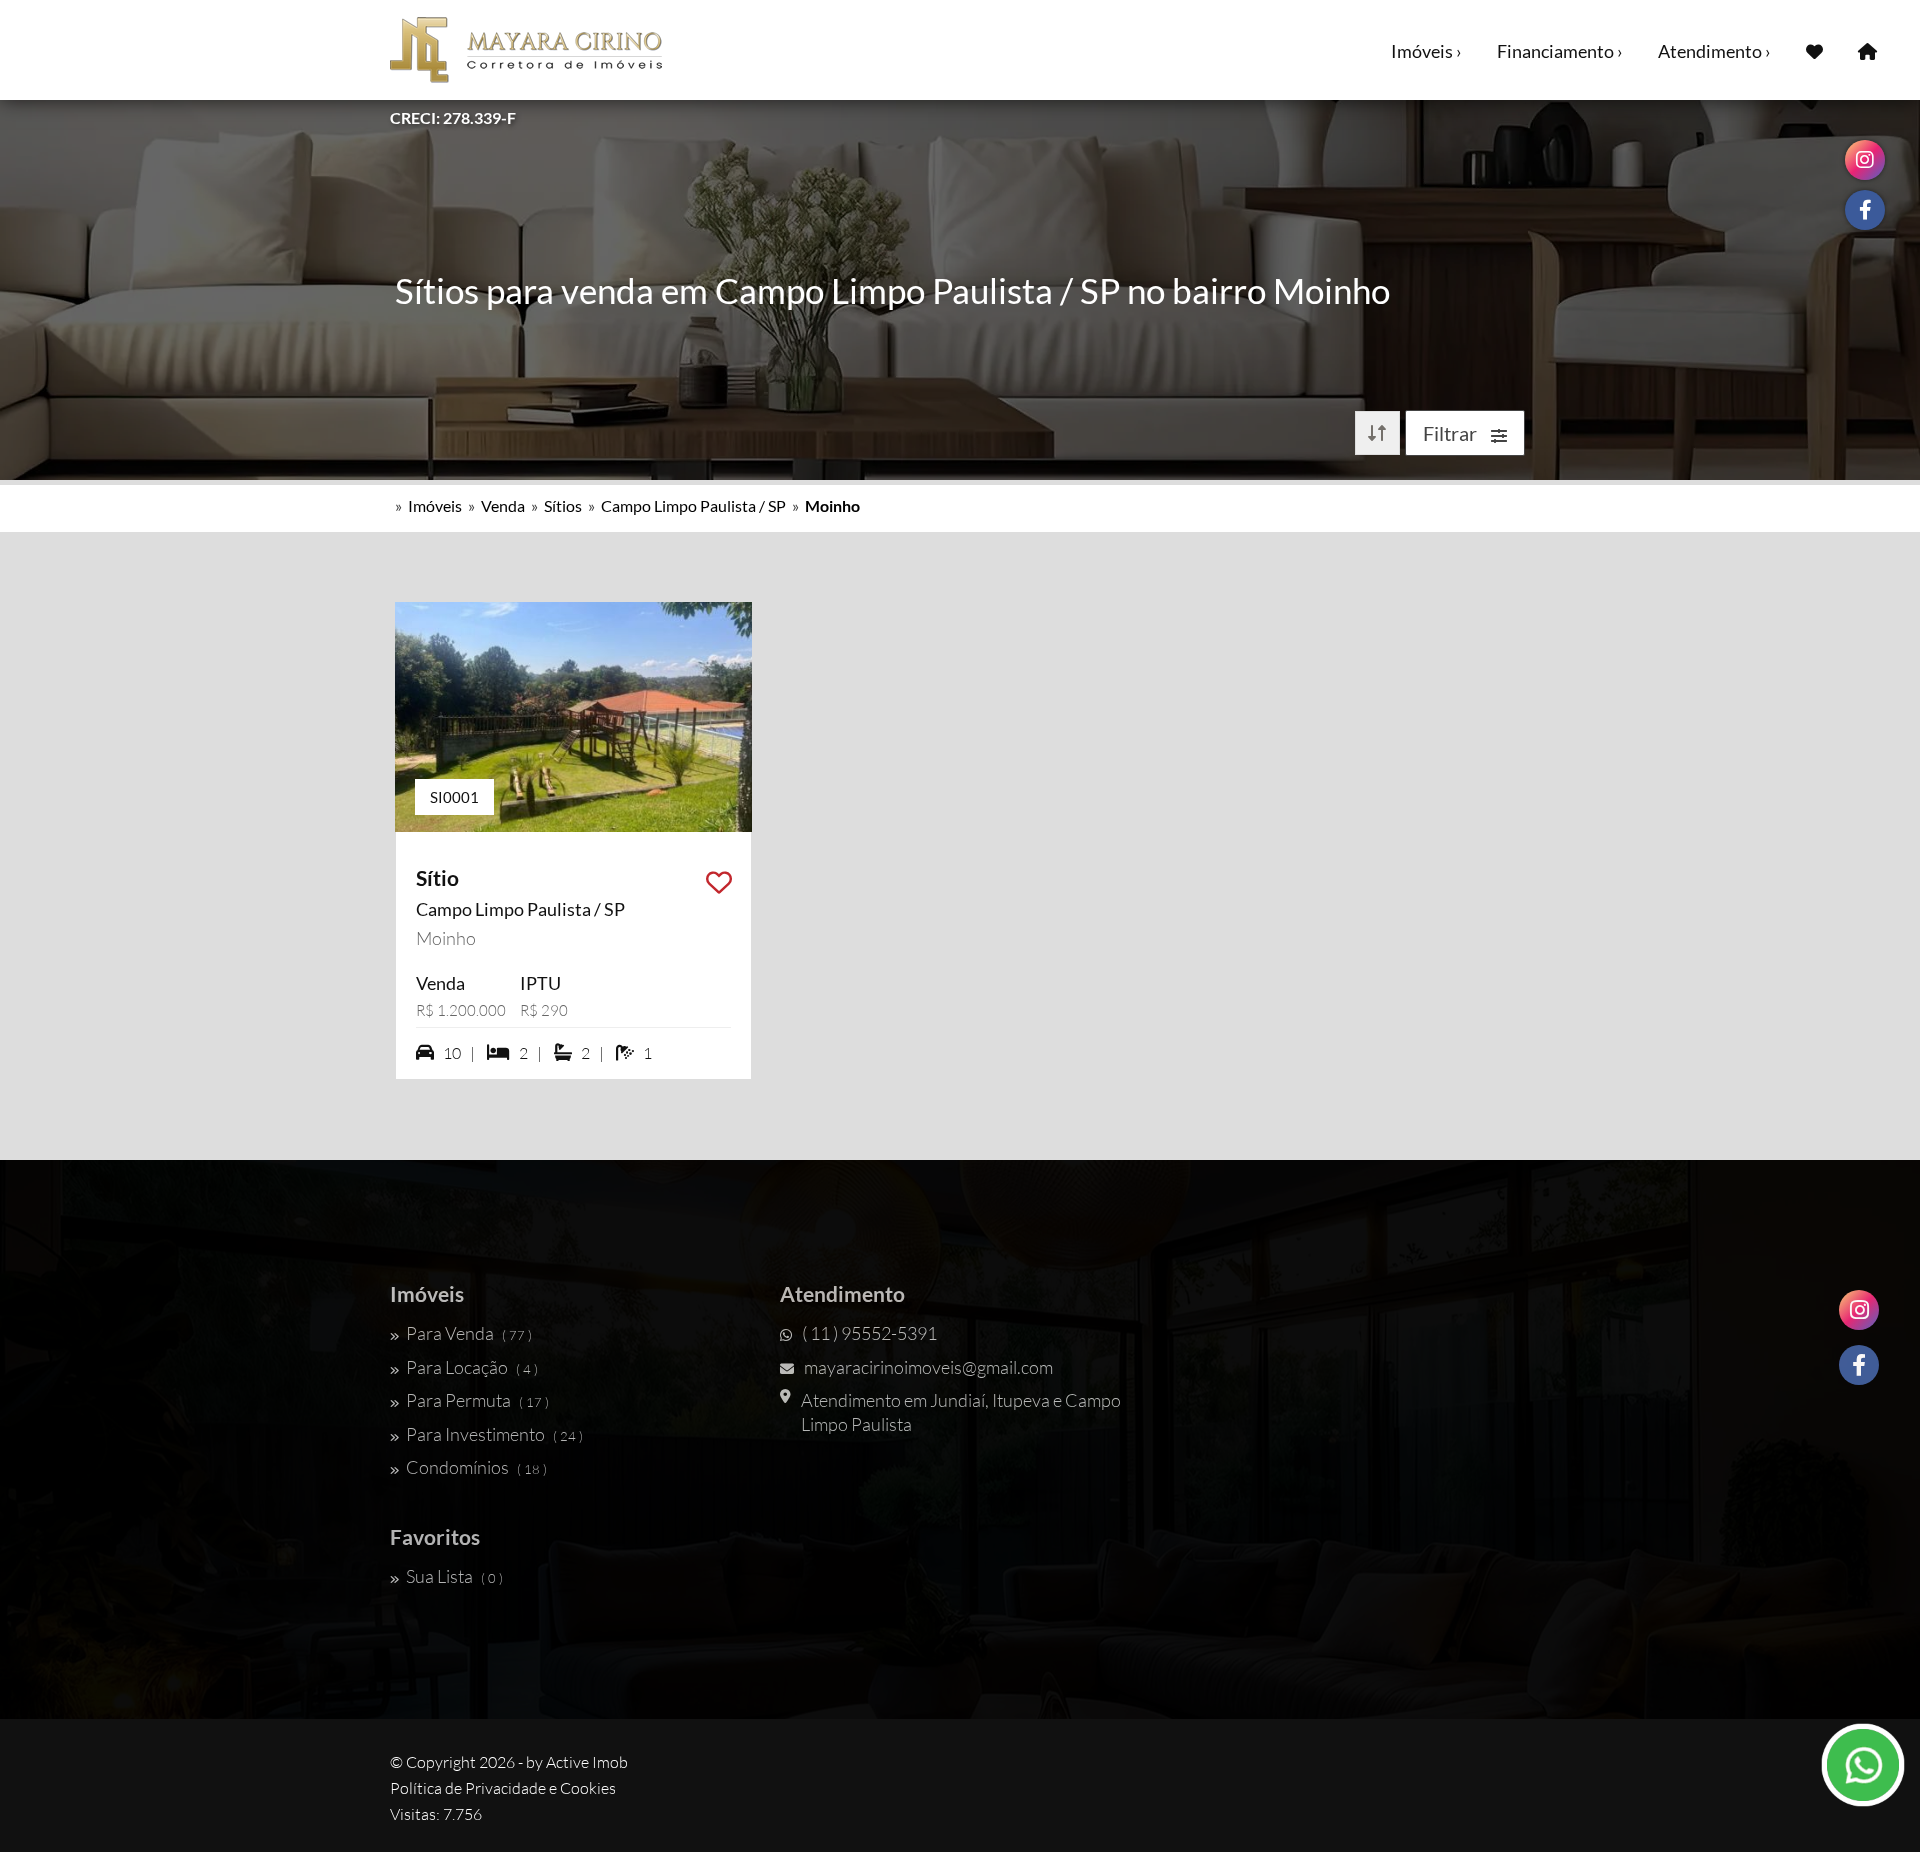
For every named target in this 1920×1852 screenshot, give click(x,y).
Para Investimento (494, 1434)
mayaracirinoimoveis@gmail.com (928, 1367)
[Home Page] (1867, 50)
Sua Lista (454, 1576)
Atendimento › (1714, 51)
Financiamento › (1560, 51)
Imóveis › (1426, 51)
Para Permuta (477, 1400)
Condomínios (476, 1467)
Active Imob (587, 1762)
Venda (503, 505)
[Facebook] (1859, 1365)
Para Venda (469, 1333)
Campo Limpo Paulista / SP (693, 505)
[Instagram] (1859, 1310)
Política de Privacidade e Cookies (503, 1788)
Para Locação (472, 1367)
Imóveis (435, 505)
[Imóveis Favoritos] (1814, 50)
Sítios (563, 505)
